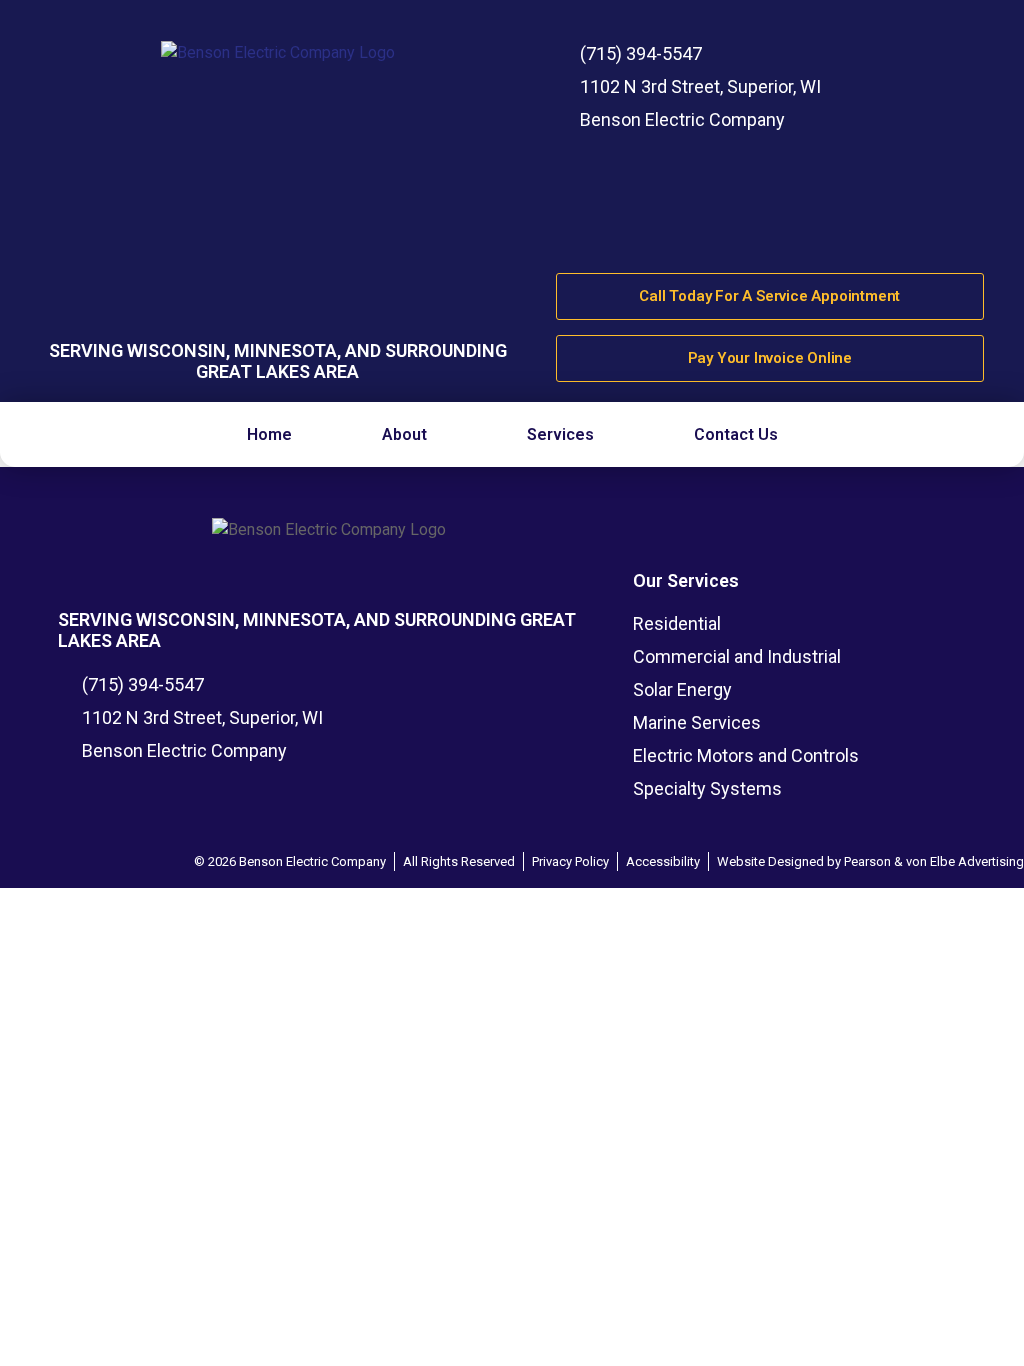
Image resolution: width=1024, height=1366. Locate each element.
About (404, 434)
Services (560, 434)
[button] (409, 435)
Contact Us (736, 434)
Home (269, 434)
